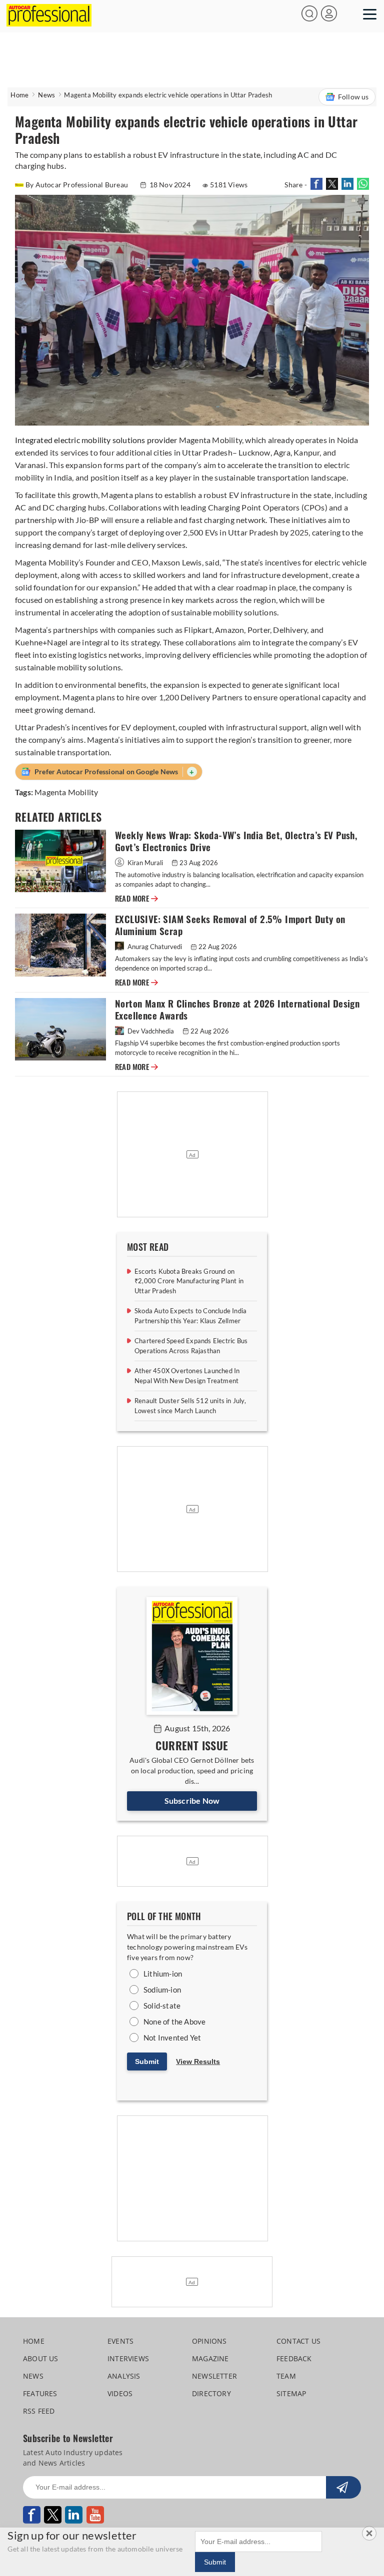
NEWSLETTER (214, 2376)
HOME (34, 2341)
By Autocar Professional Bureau (77, 185)
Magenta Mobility (66, 792)
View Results (198, 2061)
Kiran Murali (145, 863)
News (46, 95)
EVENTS (120, 2341)
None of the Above (174, 2022)
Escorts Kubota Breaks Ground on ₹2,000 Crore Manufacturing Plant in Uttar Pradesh (189, 1281)
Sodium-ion (162, 1990)
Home (19, 95)
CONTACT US (298, 2341)
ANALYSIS (124, 2376)
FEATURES (40, 2393)
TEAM (286, 2376)
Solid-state (162, 2006)
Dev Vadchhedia (151, 1031)
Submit (147, 2061)
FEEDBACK (294, 2358)
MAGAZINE (210, 2358)
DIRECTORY (211, 2393)
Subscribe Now (192, 1801)
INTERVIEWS (128, 2358)
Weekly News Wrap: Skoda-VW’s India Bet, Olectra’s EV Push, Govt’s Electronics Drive (236, 841)
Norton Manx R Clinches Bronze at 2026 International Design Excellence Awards (237, 1010)
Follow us (353, 97)
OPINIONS (209, 2341)
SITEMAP (291, 2393)
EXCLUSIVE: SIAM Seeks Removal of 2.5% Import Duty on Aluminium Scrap (230, 925)
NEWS (33, 2376)
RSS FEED (39, 2411)
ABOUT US (41, 2358)
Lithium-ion (163, 1974)
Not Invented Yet (172, 2038)
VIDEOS (120, 2393)
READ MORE (136, 899)
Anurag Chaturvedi (155, 947)
